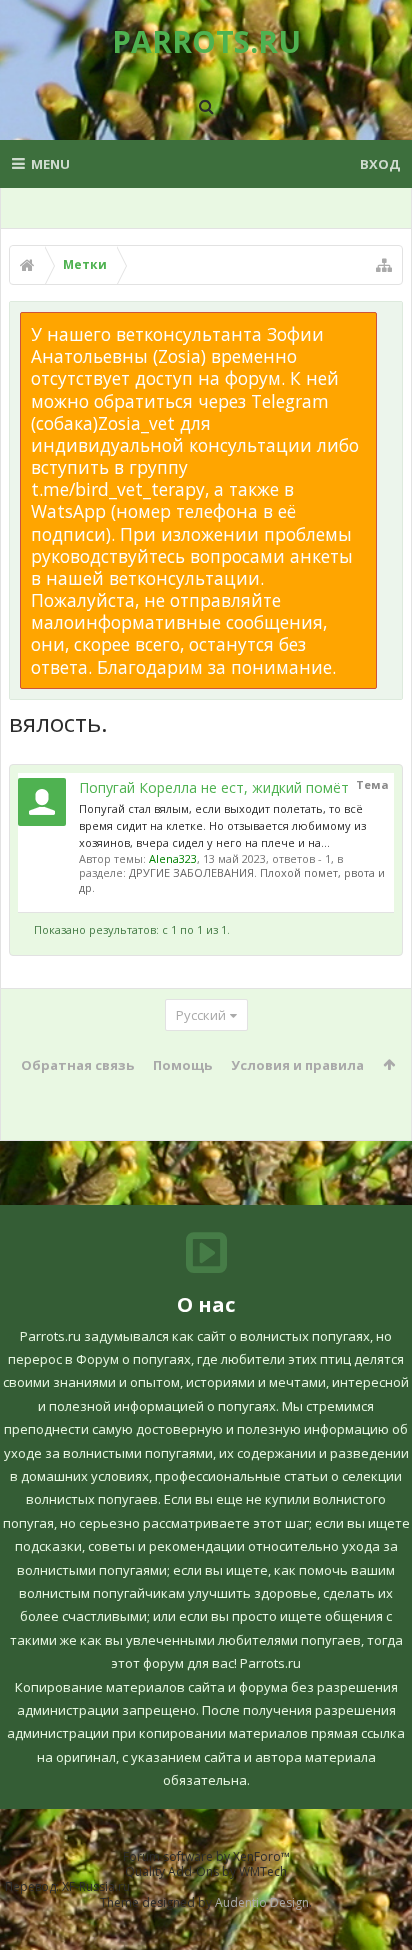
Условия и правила (297, 1065)
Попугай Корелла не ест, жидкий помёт (214, 787)
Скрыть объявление (389, 322)
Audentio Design (262, 1902)
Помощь (182, 1065)
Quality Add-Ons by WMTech (206, 1871)
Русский (201, 1015)
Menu (50, 164)
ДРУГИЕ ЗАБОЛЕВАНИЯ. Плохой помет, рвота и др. (232, 879)
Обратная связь (77, 1065)
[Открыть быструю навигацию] (384, 265)
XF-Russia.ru (96, 1886)
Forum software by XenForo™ (206, 1856)
